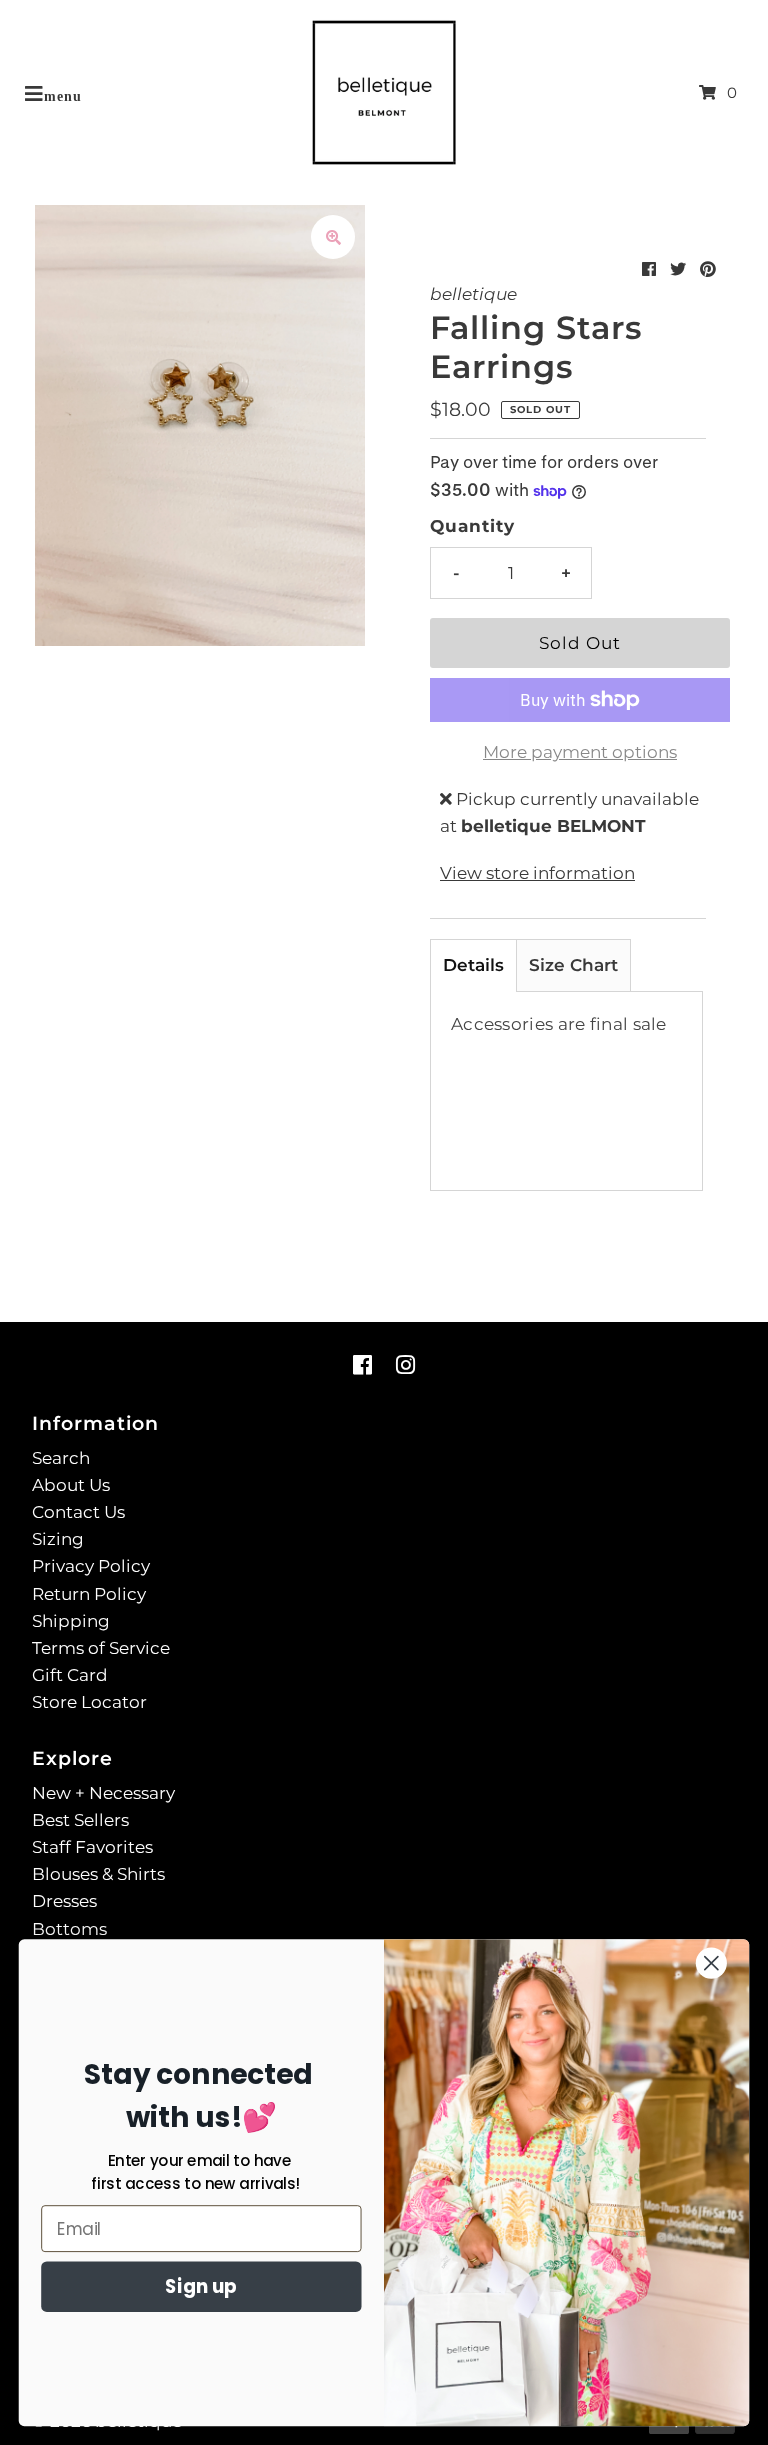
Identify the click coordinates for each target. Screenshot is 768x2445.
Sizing (58, 1539)
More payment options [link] (580, 752)
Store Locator (89, 1702)
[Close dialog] (711, 1963)
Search (61, 1458)
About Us (71, 1485)
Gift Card (70, 1675)
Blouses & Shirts (98, 1874)
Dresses (64, 1901)
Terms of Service (101, 1648)
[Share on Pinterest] (708, 269)
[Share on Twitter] (678, 269)
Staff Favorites (92, 1847)
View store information (537, 873)
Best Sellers (80, 1820)
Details (473, 965)
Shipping (71, 1621)
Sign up (201, 2287)
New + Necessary (103, 1793)
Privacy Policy (91, 1566)
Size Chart (573, 965)
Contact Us (78, 1512)
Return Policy (89, 1594)
